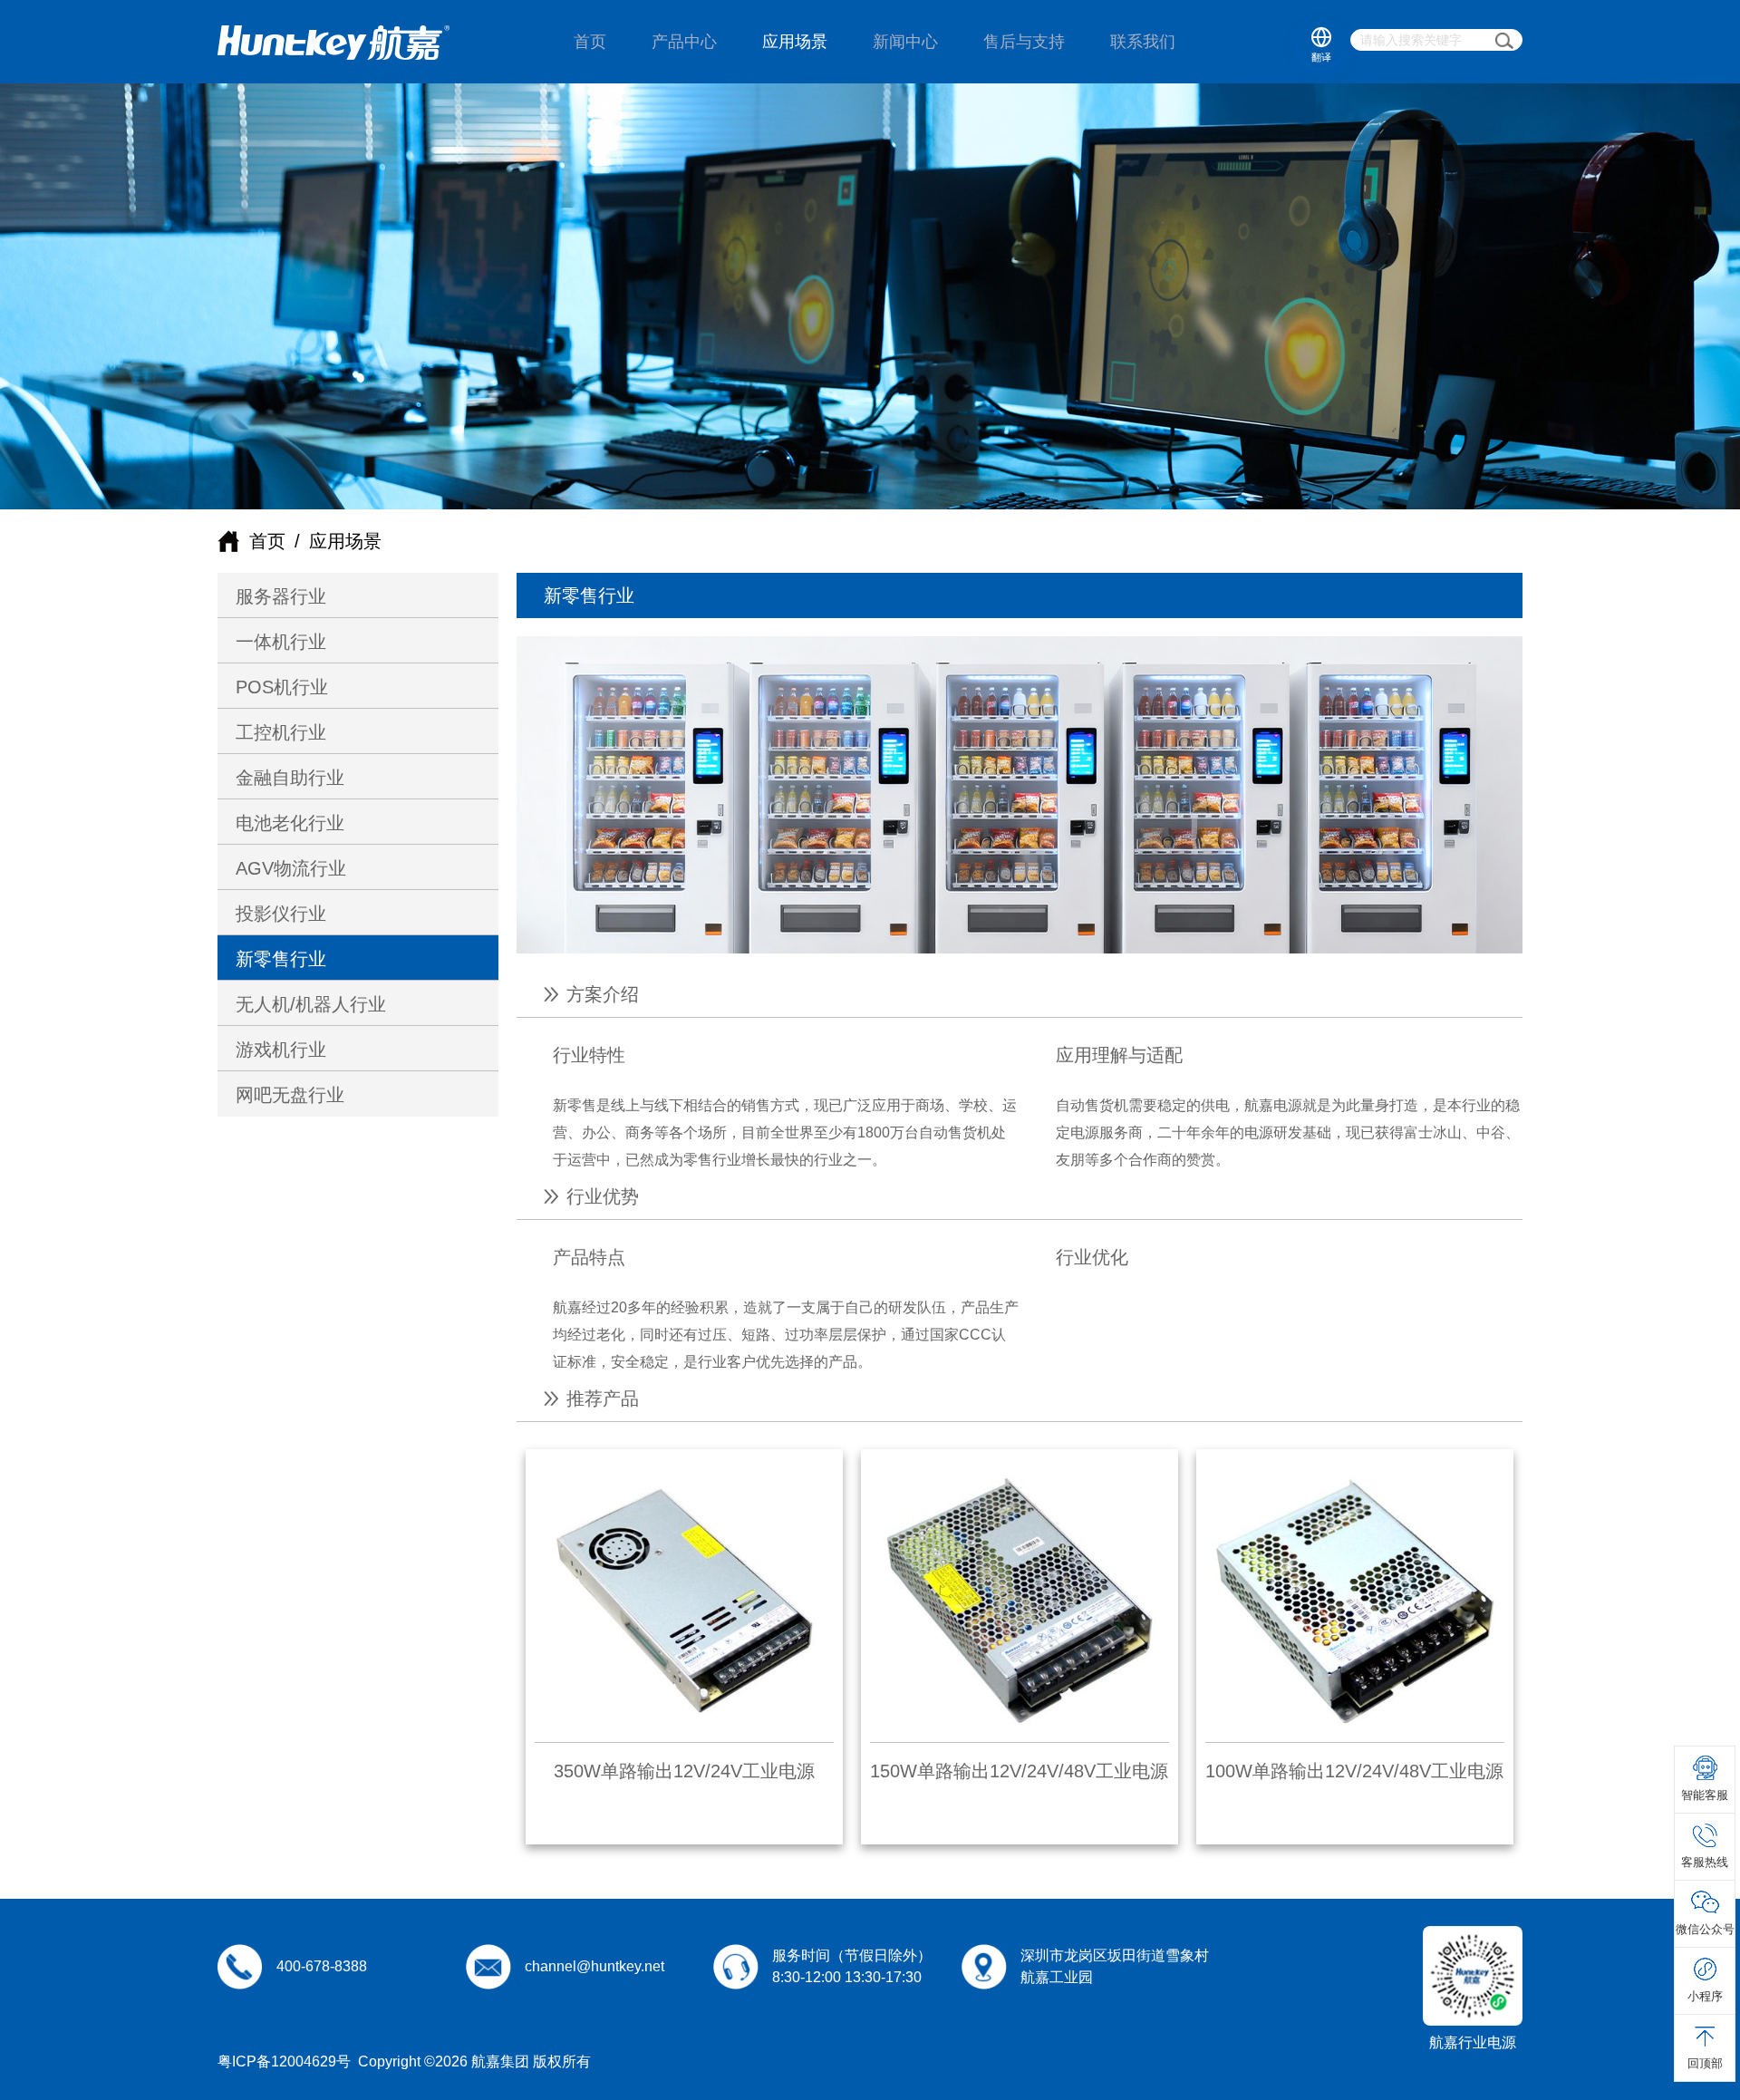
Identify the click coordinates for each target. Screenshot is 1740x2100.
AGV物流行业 (291, 868)
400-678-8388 (322, 1966)
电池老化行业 (290, 823)
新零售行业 (281, 959)
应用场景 (795, 42)
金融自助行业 (290, 778)
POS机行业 (282, 687)
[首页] (333, 43)
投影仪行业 (281, 914)
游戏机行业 (281, 1050)
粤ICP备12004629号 (284, 2061)
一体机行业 (281, 642)
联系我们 (1143, 42)
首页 (590, 42)
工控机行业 (281, 732)
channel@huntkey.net (594, 1966)
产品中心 (684, 42)
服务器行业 (281, 596)
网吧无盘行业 (290, 1095)
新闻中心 (905, 42)
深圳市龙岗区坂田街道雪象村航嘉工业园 (1115, 1966)
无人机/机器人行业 (311, 1004)
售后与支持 (1024, 42)
